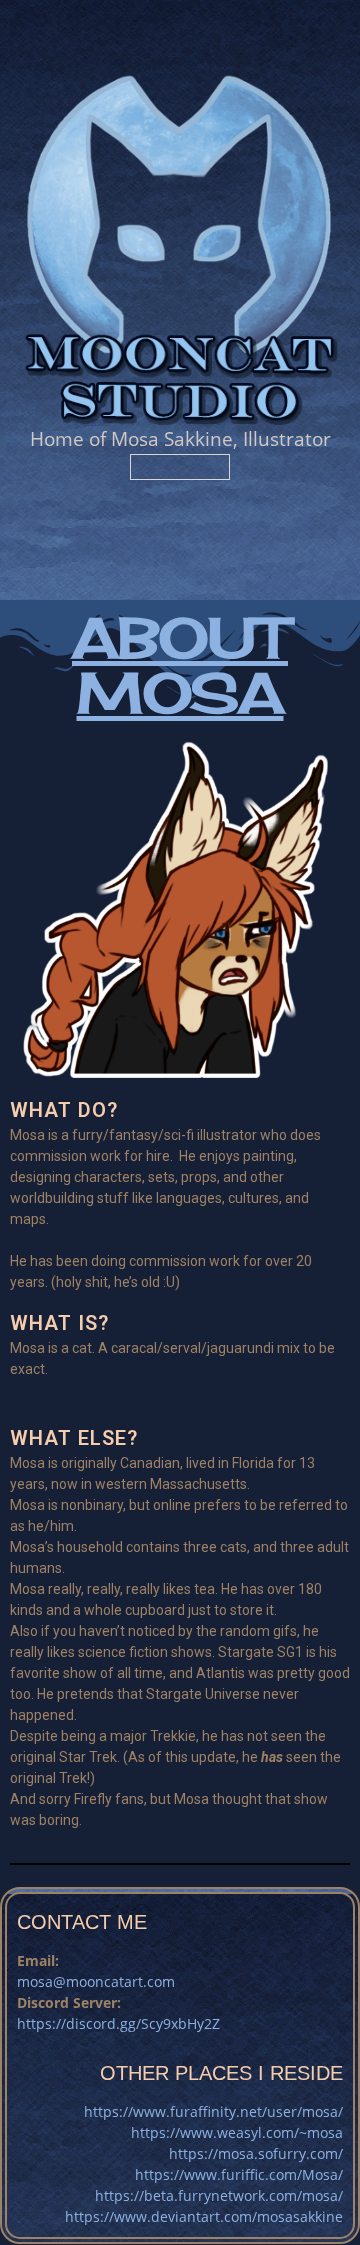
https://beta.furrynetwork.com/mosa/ (219, 2195)
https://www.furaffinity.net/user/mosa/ (213, 2111)
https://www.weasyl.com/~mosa (237, 2132)
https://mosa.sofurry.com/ (256, 2153)
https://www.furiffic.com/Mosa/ (239, 2174)
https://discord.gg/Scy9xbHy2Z (118, 2023)
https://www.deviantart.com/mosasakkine (204, 2216)
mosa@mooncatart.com (96, 1981)
